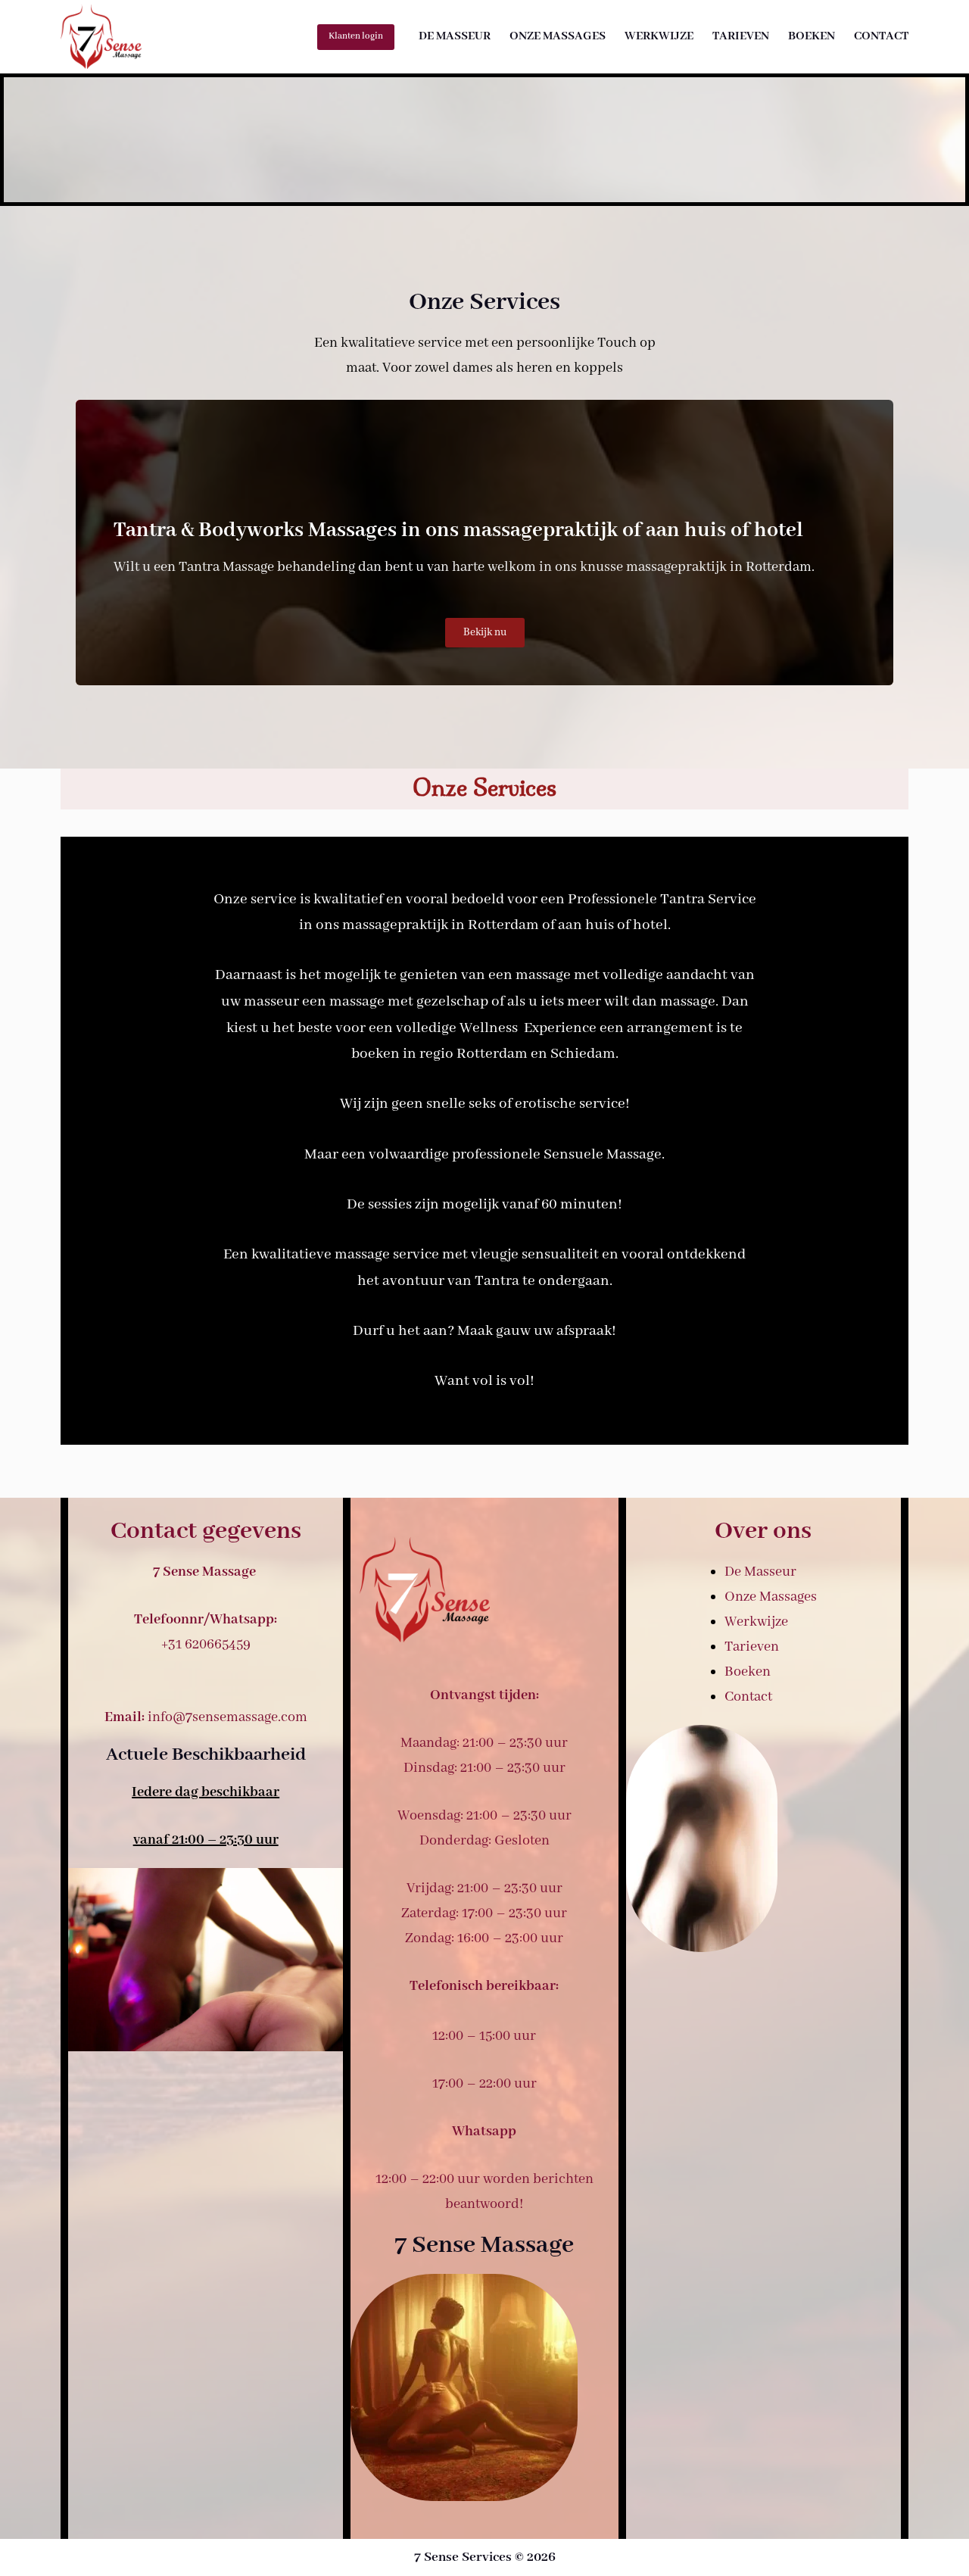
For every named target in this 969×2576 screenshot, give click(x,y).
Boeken (812, 36)
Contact (881, 36)
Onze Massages (558, 36)
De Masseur (455, 36)
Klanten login (356, 36)
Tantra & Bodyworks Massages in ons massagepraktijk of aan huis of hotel (458, 530)
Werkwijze (659, 36)
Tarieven (741, 36)
